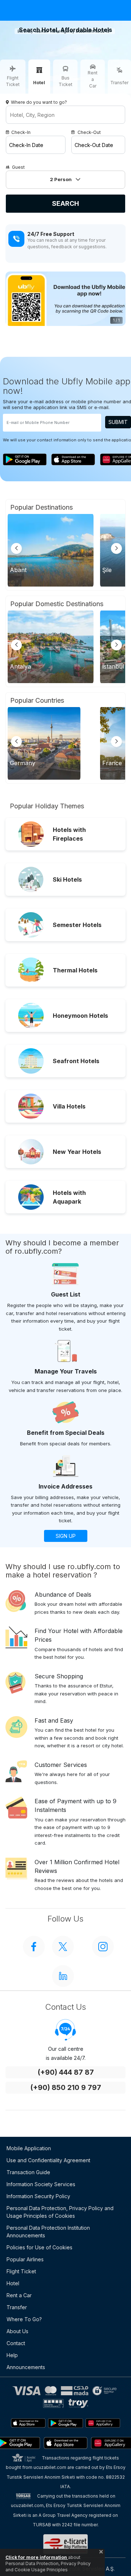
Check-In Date (26, 145)
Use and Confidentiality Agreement (48, 2160)
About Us (17, 2331)
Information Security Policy (38, 2196)
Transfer (17, 2307)
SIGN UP (66, 1536)
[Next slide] (116, 548)
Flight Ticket (21, 2271)
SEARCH (65, 203)
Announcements (26, 2367)
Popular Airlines (25, 2259)
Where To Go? (24, 2319)
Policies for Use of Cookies (39, 2247)
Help (12, 2355)
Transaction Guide (28, 2172)
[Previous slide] (16, 548)
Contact (16, 2343)
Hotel (13, 2283)
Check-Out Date (94, 145)
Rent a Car (19, 2295)
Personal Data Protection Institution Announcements (48, 2232)
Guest (18, 167)
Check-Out (89, 132)
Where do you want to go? (39, 102)
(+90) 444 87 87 (66, 2072)
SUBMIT (118, 422)
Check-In (21, 132)
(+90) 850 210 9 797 (66, 2088)
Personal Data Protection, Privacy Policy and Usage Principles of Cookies (60, 2212)
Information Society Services (41, 2184)
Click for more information (37, 2557)
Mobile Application (29, 2148)
